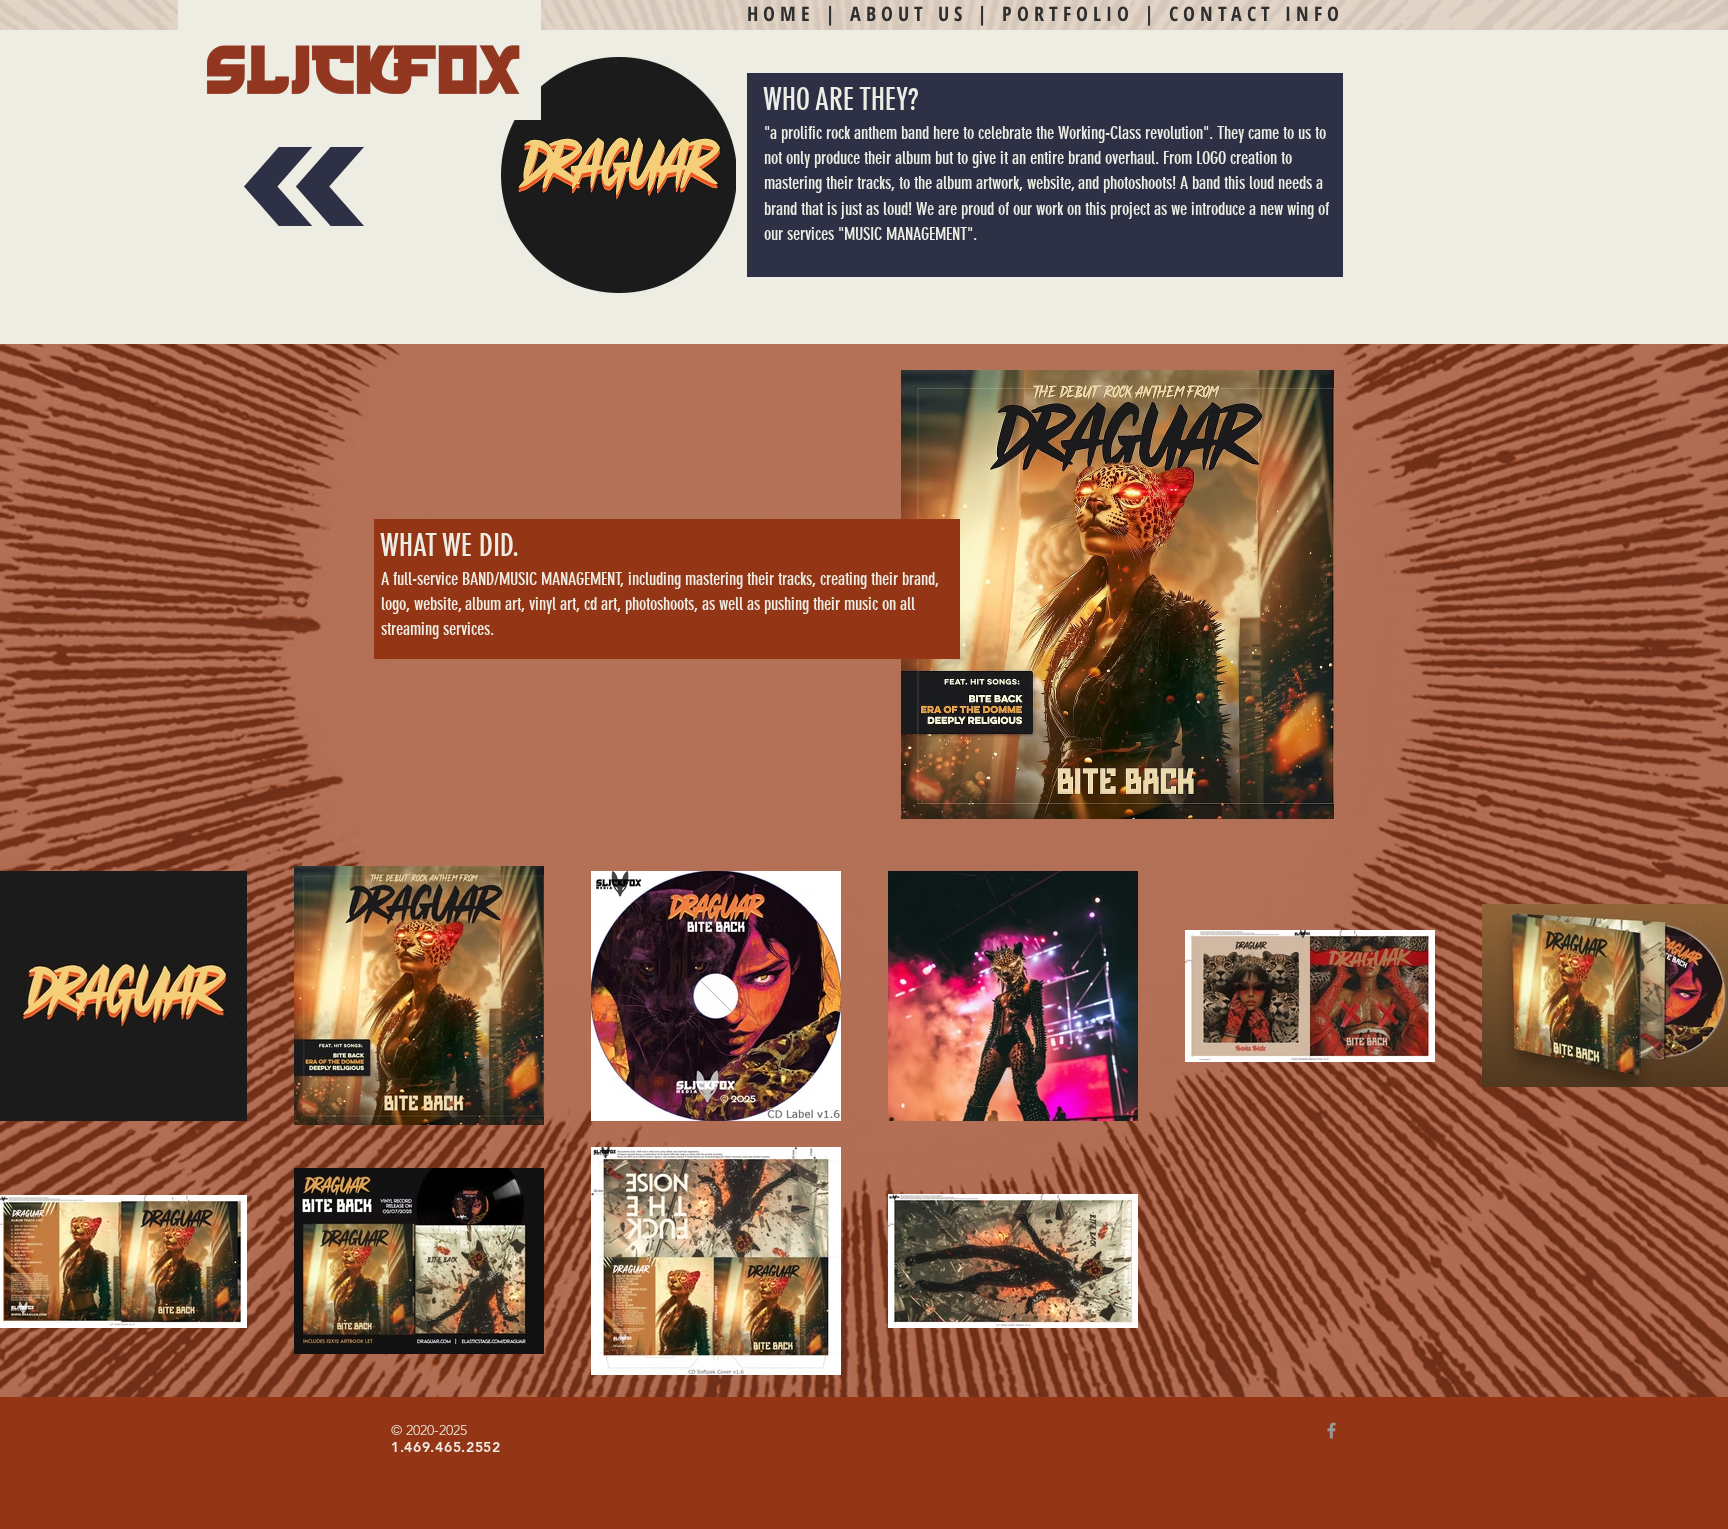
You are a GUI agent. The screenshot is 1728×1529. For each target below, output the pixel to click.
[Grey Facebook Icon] (1331, 1430)
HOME (781, 13)
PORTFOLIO (1068, 13)
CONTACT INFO (1256, 13)
